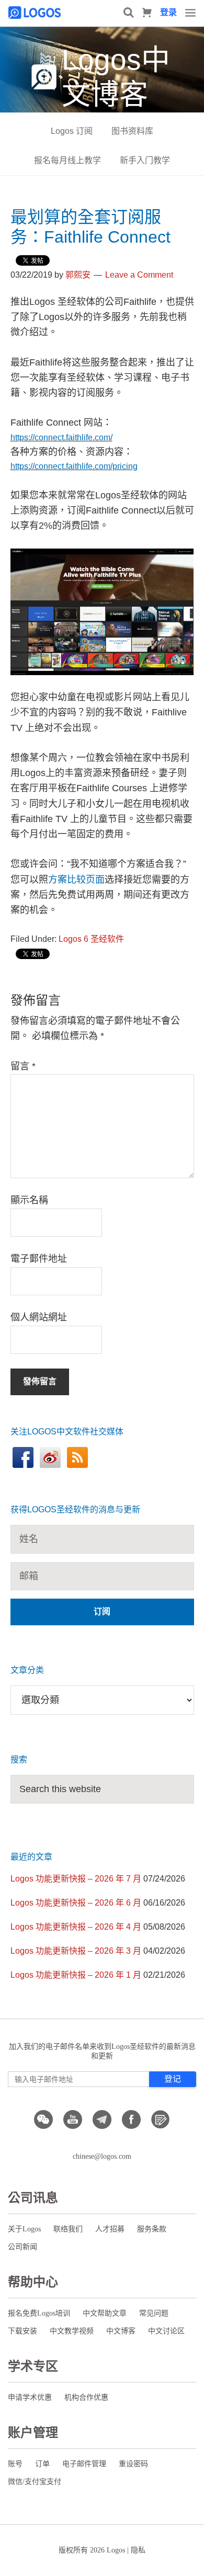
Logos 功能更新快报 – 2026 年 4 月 (76, 1927)
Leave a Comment (139, 275)
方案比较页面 (76, 880)
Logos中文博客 (116, 77)
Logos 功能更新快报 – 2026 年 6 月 (76, 1903)
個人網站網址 (39, 1317)
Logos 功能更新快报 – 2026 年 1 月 (76, 1975)
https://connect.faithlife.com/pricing (74, 466)
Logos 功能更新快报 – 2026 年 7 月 (76, 1879)
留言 (23, 1066)
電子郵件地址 (39, 1259)
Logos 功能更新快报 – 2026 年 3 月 (76, 1951)
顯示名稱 (29, 1200)
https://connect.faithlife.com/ (61, 437)
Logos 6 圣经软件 (91, 939)
